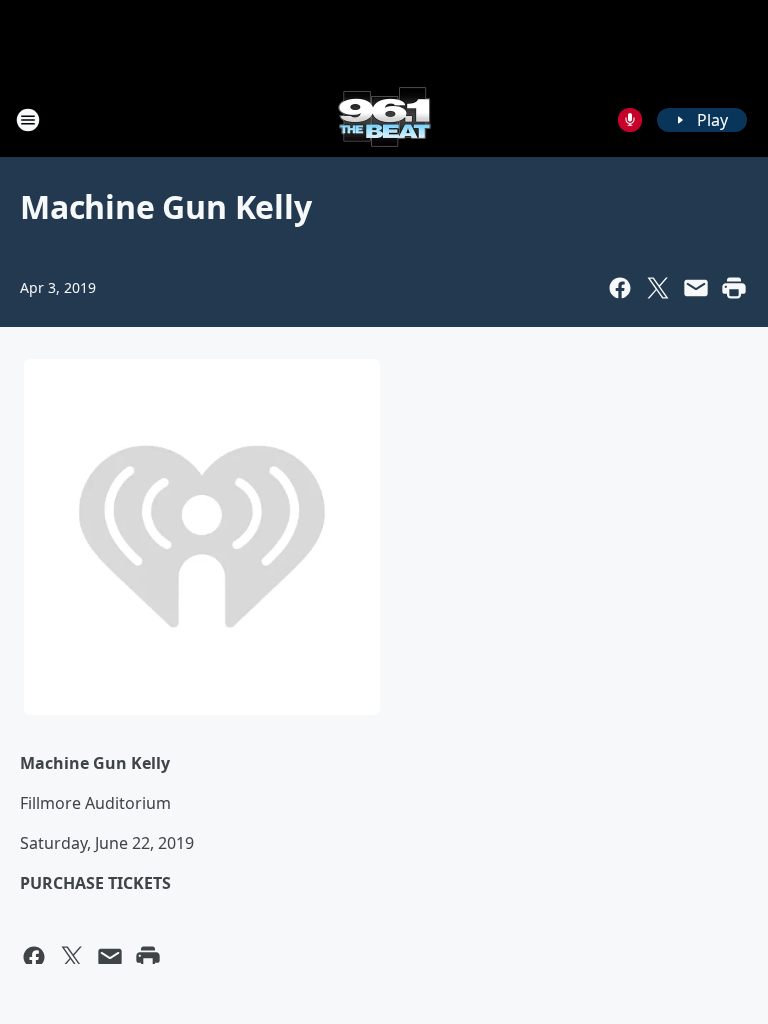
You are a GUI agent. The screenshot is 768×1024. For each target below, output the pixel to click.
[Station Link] (384, 119)
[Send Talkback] (630, 120)
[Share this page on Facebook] (620, 288)
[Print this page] (734, 288)
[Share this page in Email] (696, 288)
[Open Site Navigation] (28, 120)
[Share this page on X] (658, 288)
